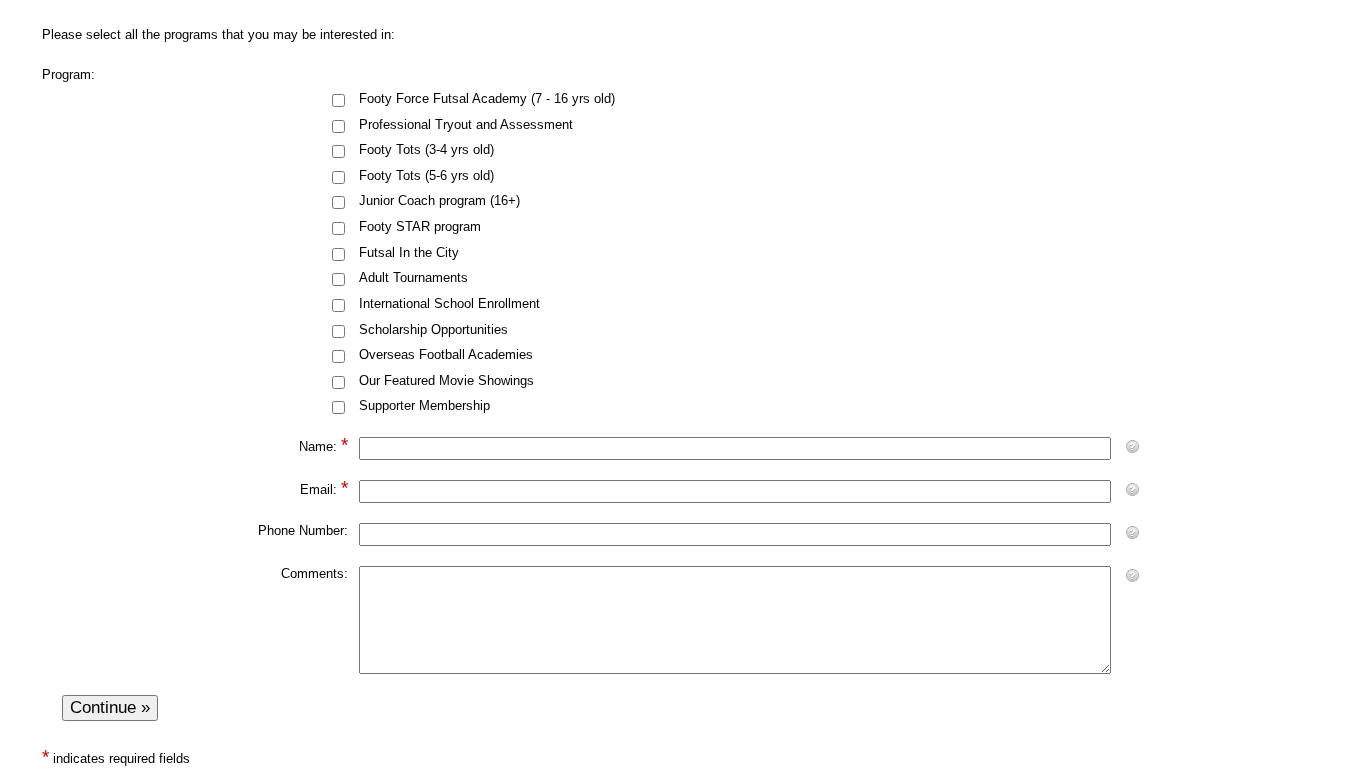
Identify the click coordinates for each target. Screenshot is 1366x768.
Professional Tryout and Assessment (466, 124)
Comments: (314, 573)
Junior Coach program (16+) (439, 200)
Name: (318, 446)
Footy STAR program (420, 226)
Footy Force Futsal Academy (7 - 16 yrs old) (487, 98)
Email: (318, 489)
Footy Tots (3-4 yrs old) (426, 149)
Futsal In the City (409, 252)
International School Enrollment (449, 303)
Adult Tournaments (413, 277)
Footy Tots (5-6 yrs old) (426, 175)
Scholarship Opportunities (433, 329)
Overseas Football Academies (446, 354)
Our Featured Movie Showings (446, 380)
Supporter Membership (424, 405)
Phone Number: (303, 530)
